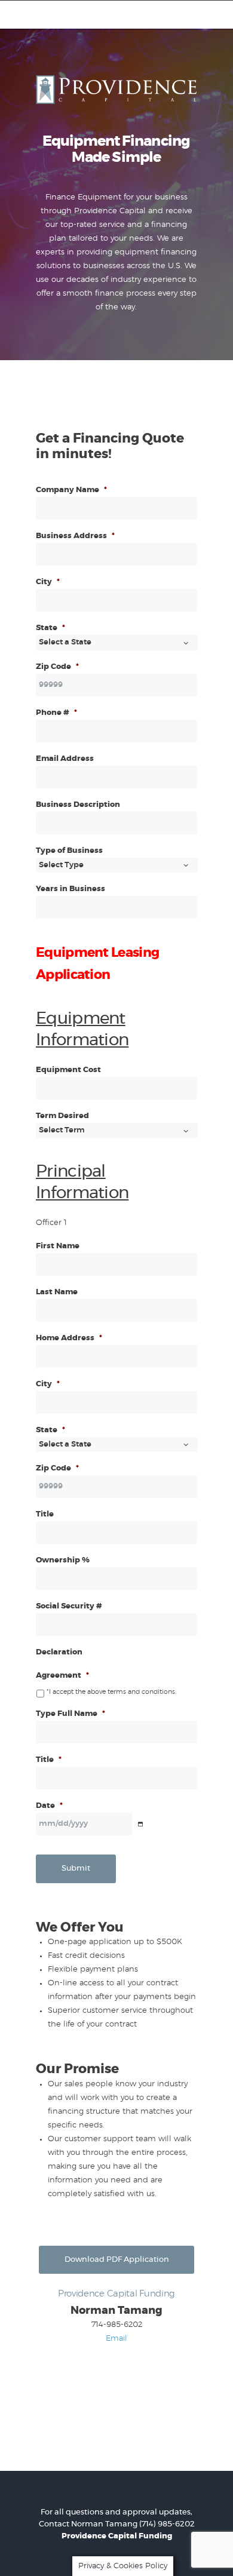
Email (116, 2339)
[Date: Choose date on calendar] (140, 1824)
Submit (76, 1869)
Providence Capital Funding (117, 2536)
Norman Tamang (104, 2524)
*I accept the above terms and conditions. (111, 1692)
